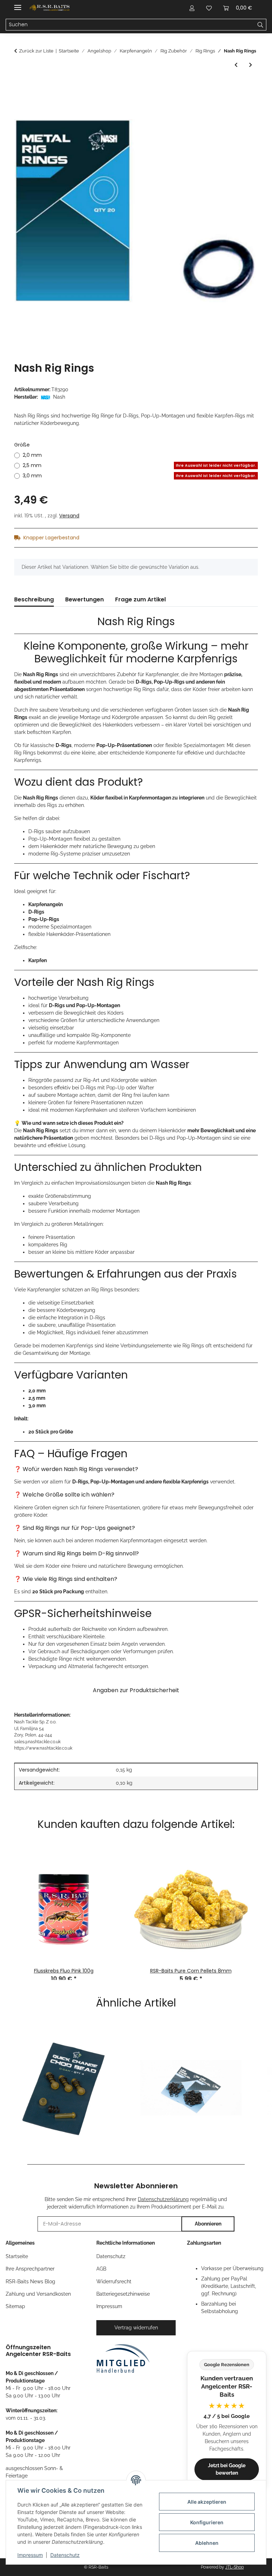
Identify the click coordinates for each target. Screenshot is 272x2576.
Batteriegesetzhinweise (123, 2294)
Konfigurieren (207, 2522)
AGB (101, 2269)
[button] (192, 8)
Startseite (17, 2256)
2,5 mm (139, 465)
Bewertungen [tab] (84, 599)
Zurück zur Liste (36, 51)
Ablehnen (207, 2543)
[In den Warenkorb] (20, 85)
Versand (69, 516)
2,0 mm (32, 455)
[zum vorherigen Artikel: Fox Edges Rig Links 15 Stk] (236, 65)
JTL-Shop (234, 2567)
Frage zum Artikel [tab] (140, 599)
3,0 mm (139, 476)
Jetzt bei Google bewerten (227, 2469)
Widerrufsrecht (114, 2282)
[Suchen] (260, 25)
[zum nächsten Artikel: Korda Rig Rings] (251, 65)
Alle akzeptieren (207, 2502)
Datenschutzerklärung (163, 2199)
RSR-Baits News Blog (30, 2282)
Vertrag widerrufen (136, 2328)
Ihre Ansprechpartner (30, 2269)
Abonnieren (208, 2224)
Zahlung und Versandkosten (38, 2294)
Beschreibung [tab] (34, 599)
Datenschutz (65, 2555)
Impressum (30, 2555)
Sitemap (15, 2306)
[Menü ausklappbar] (18, 4)
